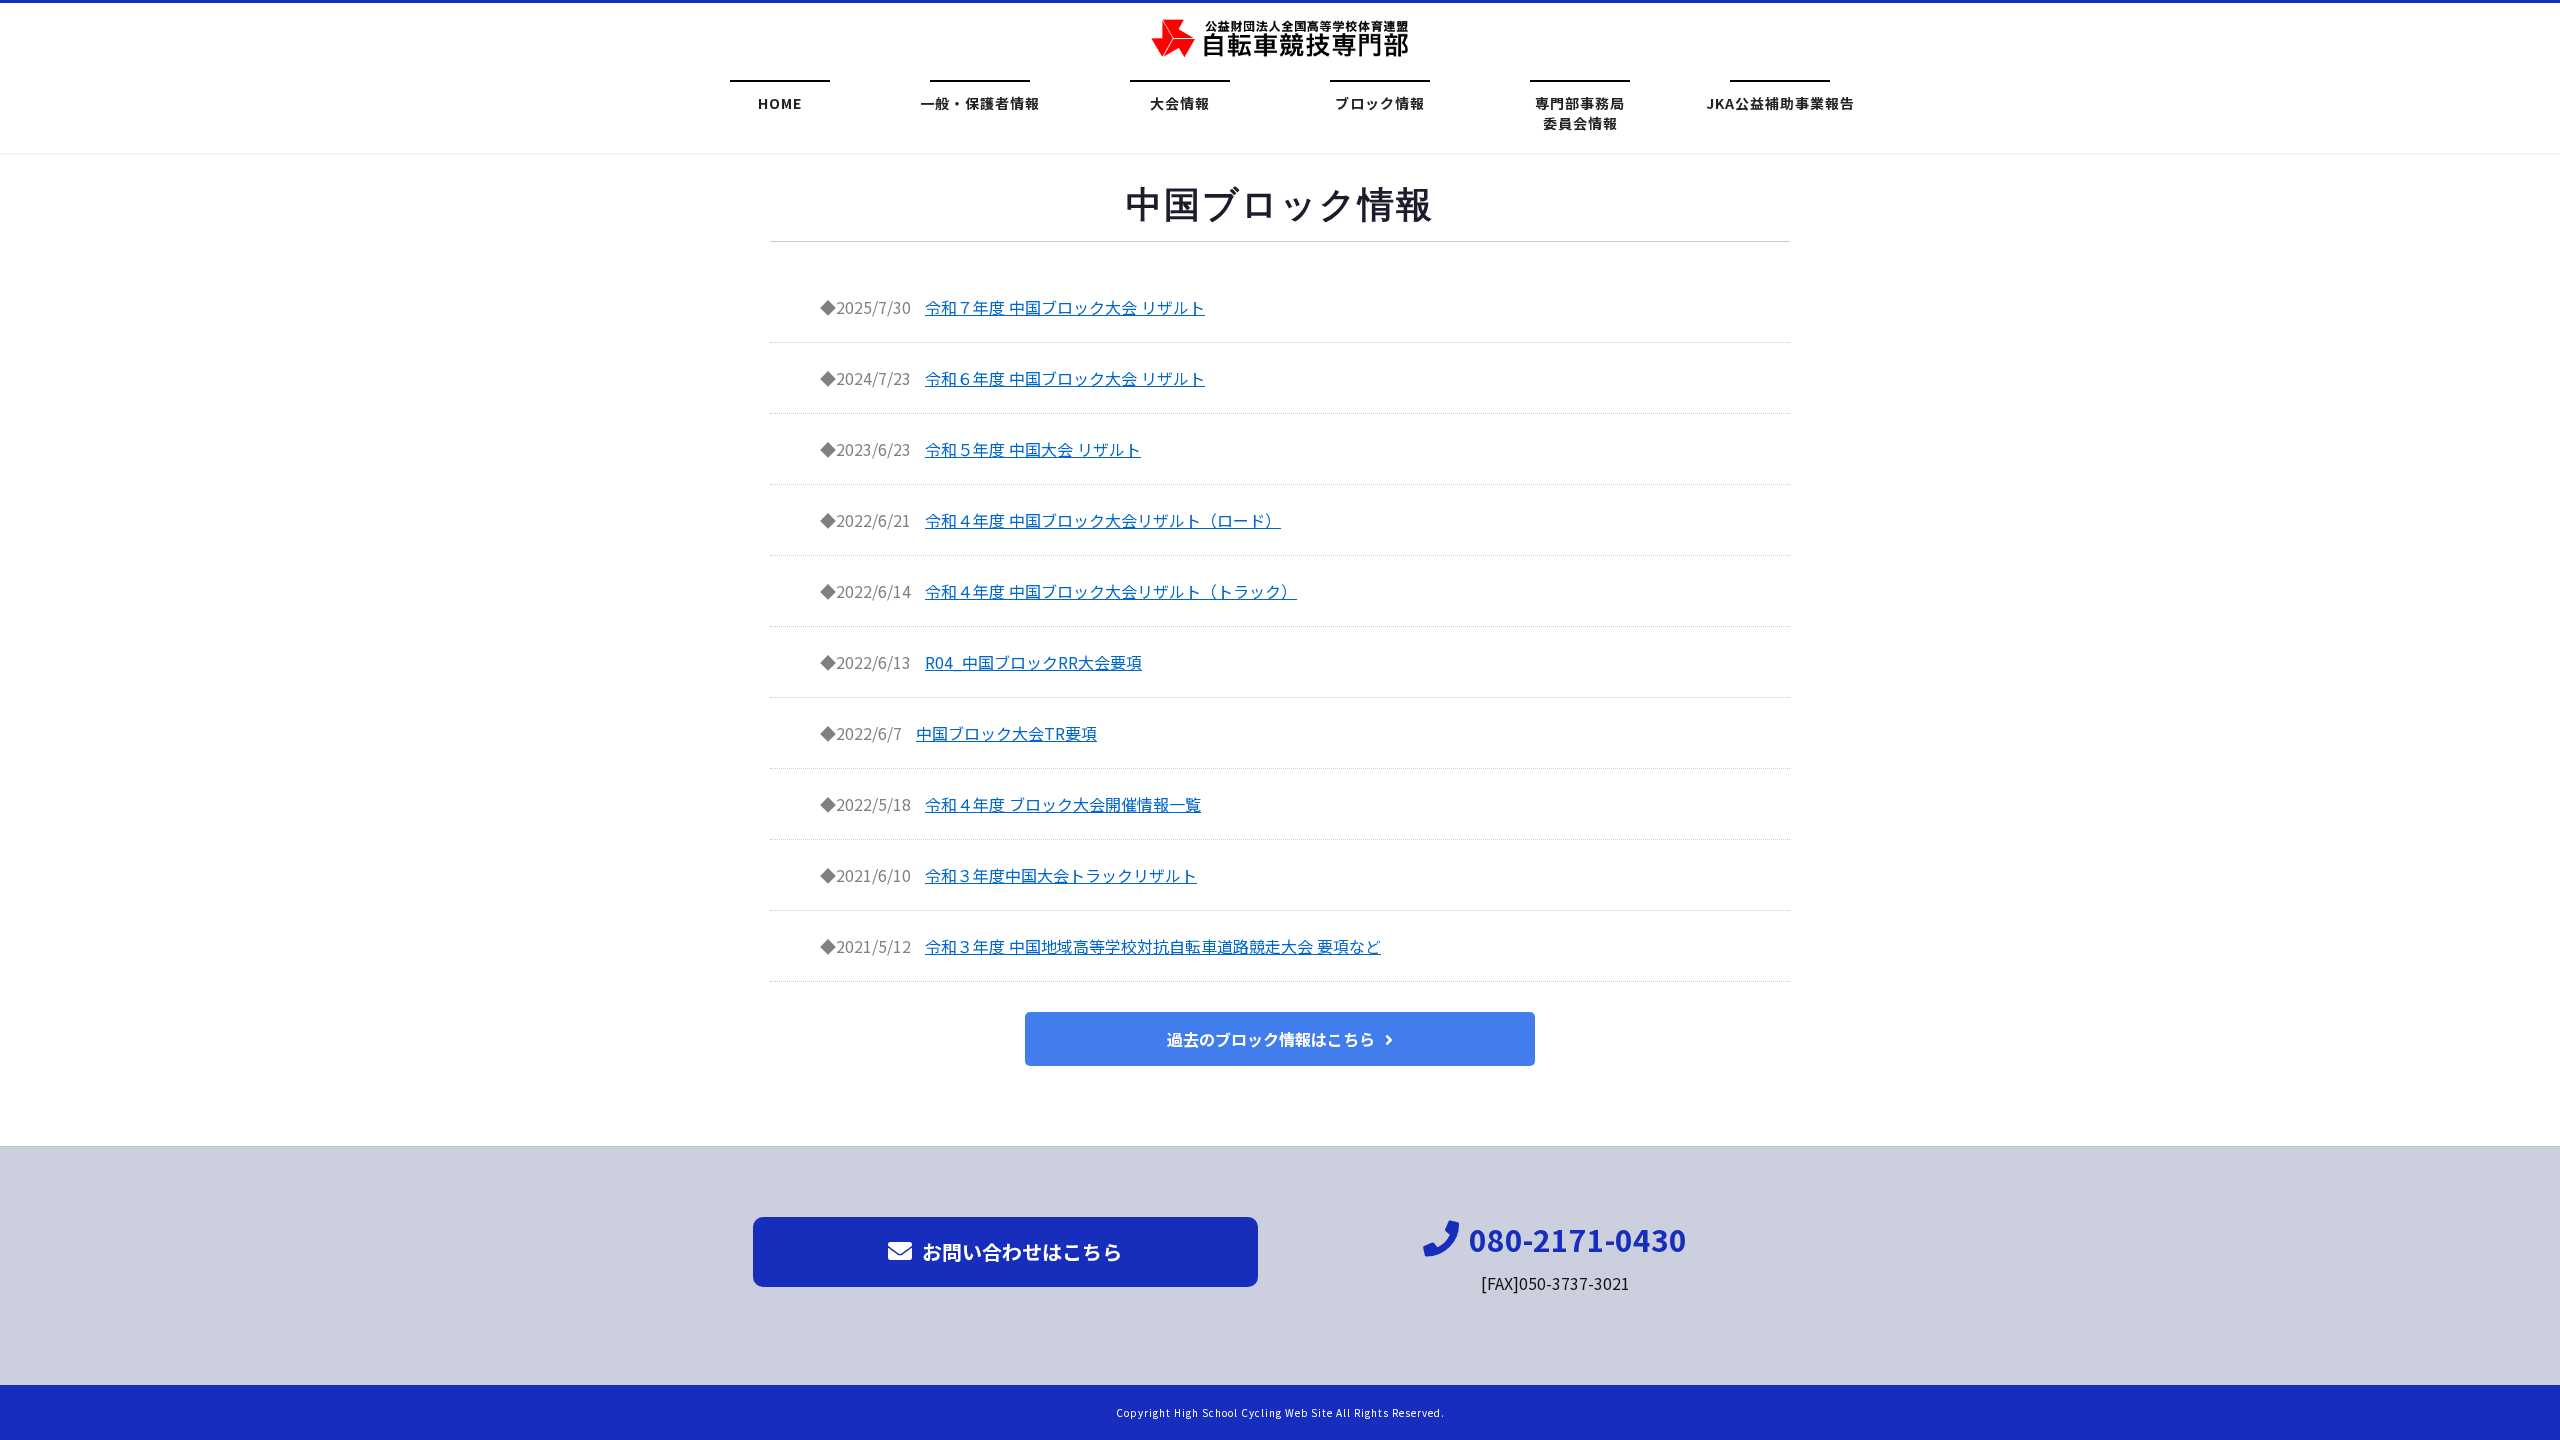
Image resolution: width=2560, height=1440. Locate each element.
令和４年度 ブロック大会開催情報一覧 (1063, 804)
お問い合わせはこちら (1022, 1251)
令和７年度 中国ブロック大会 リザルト (1065, 307)
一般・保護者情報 (980, 103)
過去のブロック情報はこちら (1271, 1039)
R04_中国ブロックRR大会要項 (1033, 662)
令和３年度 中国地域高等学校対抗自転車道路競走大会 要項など (1153, 946)
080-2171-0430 (1578, 1239)
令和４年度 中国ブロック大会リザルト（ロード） (1103, 520)
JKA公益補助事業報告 (1780, 103)
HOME (780, 103)
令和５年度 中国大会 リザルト (1033, 449)
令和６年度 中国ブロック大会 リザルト (1065, 378)
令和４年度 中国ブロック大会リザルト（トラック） (1111, 591)
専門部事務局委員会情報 (1580, 110)
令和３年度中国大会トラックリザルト (1061, 875)
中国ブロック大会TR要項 (1006, 733)
